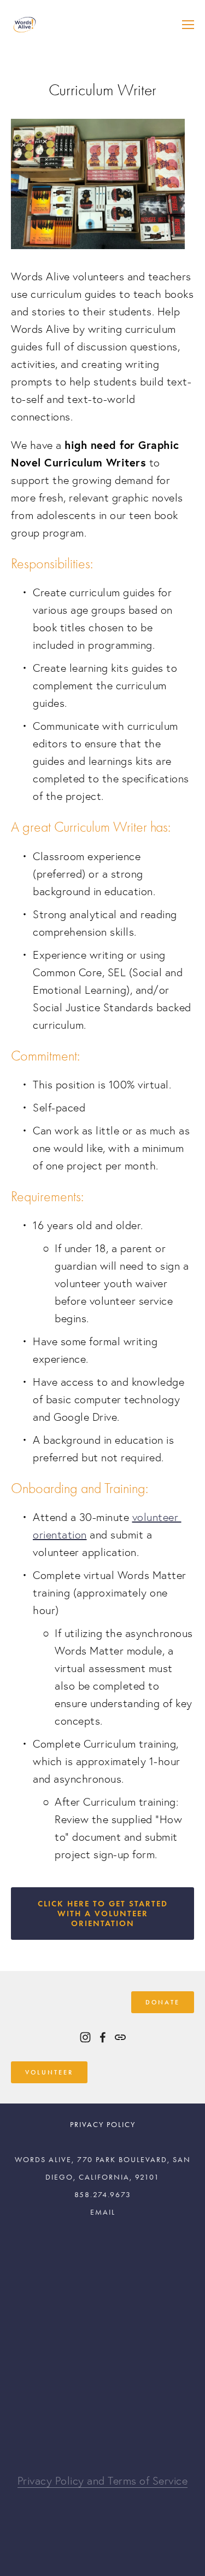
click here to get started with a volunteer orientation (103, 1914)
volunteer (49, 2072)
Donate (163, 2002)
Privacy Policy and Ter (70, 2481)
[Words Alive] (85, 2037)
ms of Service (156, 2481)
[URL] (120, 2037)
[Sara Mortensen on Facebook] (103, 2037)
